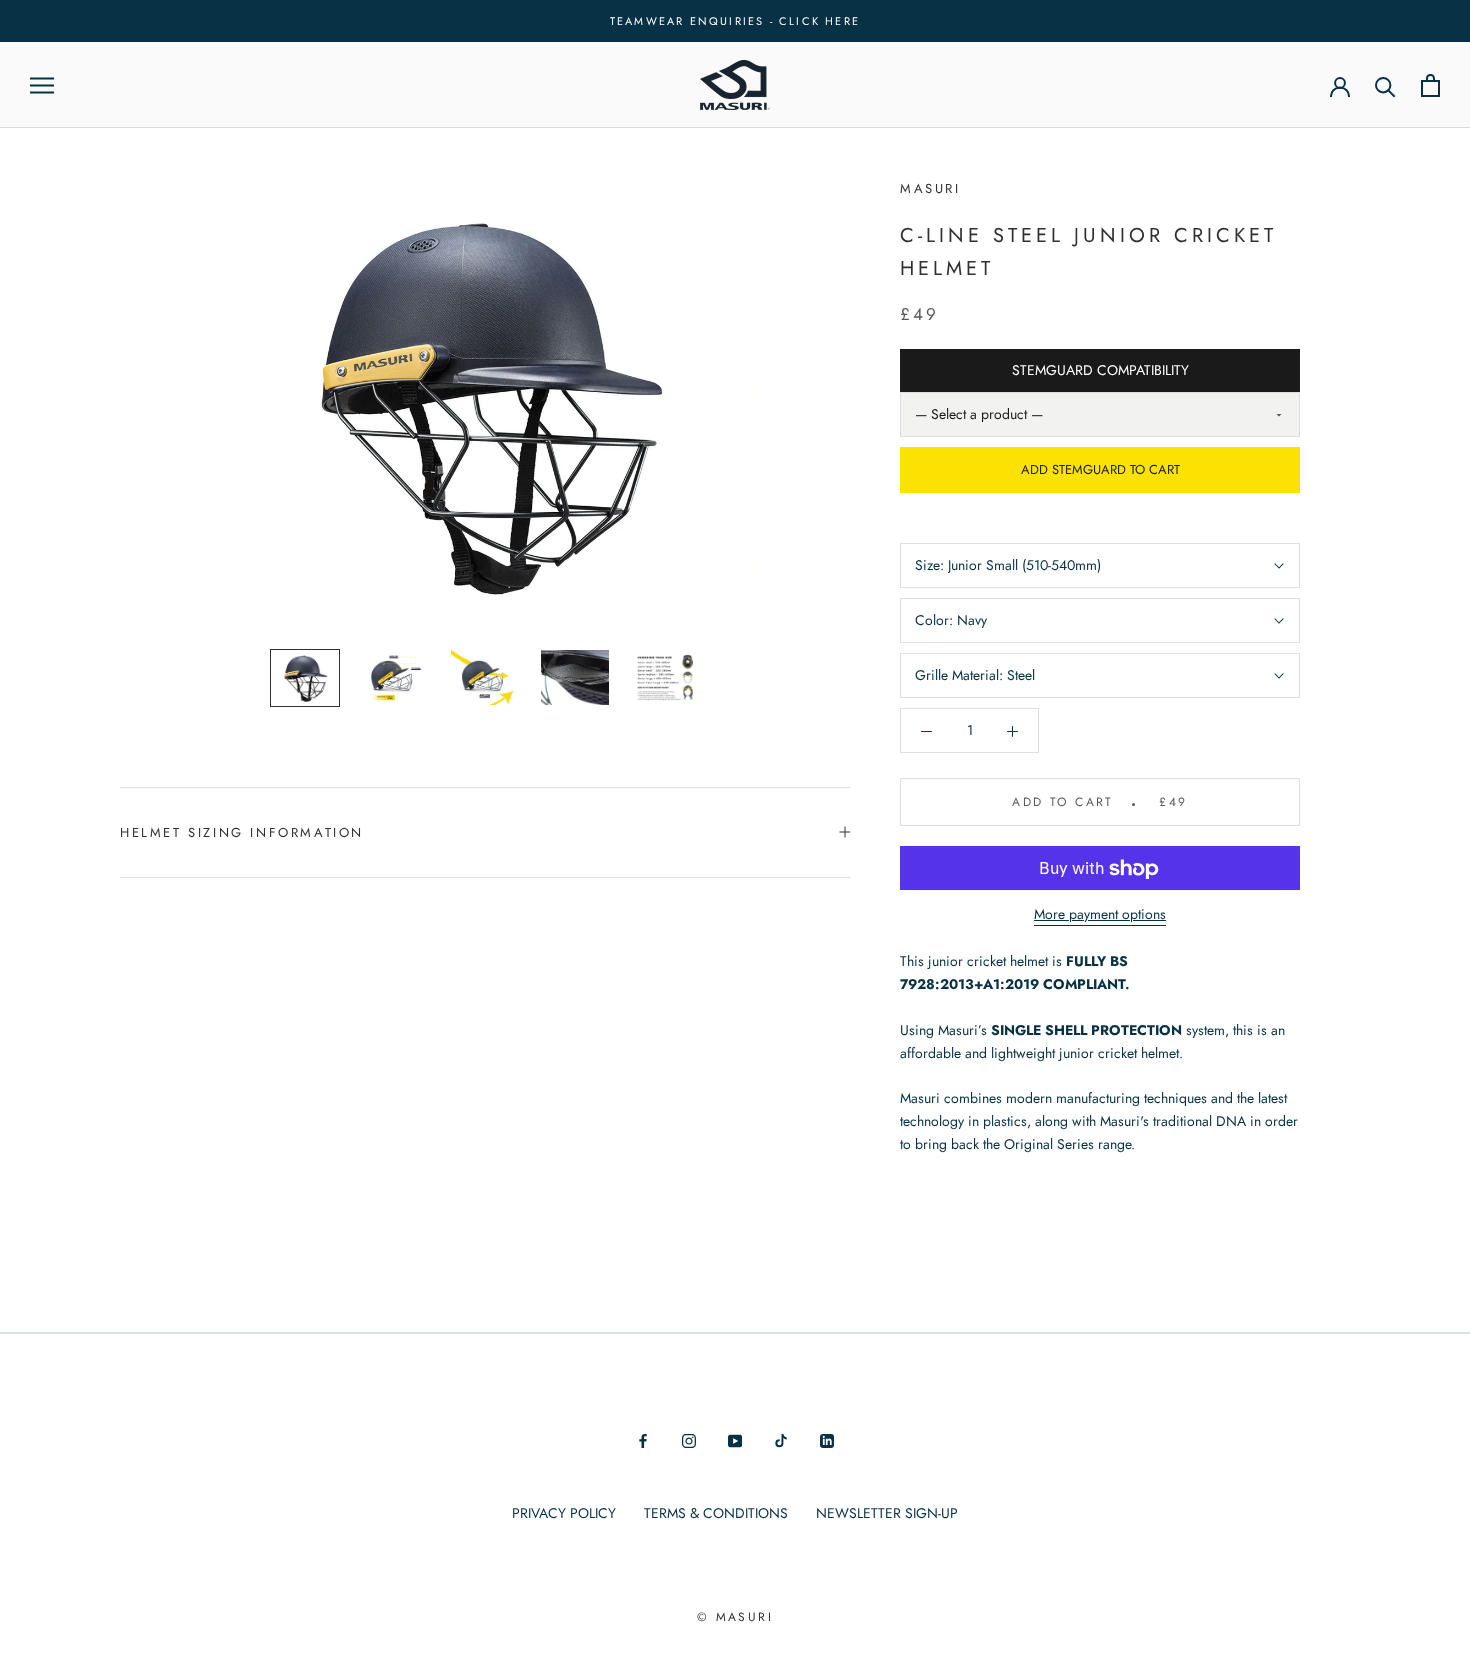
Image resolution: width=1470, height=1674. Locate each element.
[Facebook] (643, 1440)
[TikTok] (781, 1440)
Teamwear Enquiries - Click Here (735, 21)
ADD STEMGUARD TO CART (1100, 470)
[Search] (1385, 85)
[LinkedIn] (827, 1440)
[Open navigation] (42, 85)
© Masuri (735, 1617)
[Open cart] (1430, 85)
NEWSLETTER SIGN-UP (887, 1513)
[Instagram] (689, 1440)
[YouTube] (735, 1440)
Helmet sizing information (242, 832)
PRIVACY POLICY (564, 1513)
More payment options (1100, 915)
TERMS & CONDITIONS (716, 1513)
